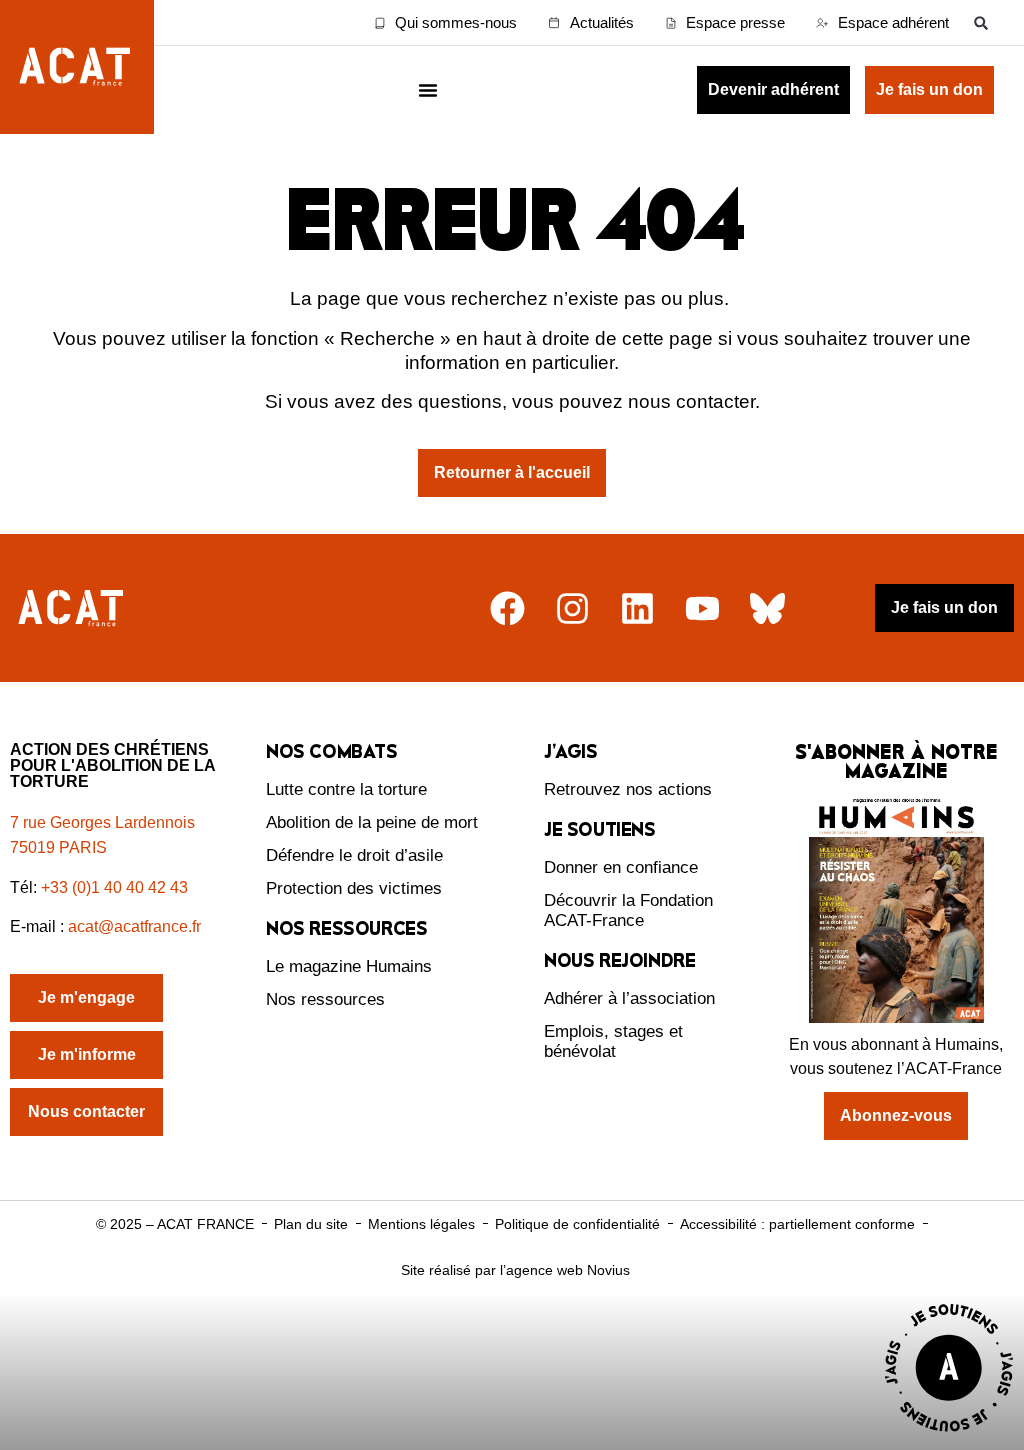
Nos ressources (325, 999)
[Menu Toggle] (428, 90)
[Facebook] (507, 608)
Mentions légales (421, 1224)
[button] (981, 22)
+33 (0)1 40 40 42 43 (114, 887)
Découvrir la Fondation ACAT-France (628, 910)
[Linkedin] (637, 608)
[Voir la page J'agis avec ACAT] (949, 1436)
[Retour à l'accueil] (73, 608)
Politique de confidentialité (577, 1224)
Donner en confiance (621, 867)
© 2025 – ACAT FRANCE (175, 1224)
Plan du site (311, 1224)
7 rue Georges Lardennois (102, 822)
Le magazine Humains (349, 966)
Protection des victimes (354, 888)
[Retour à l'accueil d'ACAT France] (77, 67)
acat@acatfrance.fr (136, 926)
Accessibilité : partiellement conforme (797, 1224)
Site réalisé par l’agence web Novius (515, 1270)
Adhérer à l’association (629, 998)
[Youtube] (702, 608)
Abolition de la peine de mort (372, 822)
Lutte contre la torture (346, 789)
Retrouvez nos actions (628, 789)
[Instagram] (572, 608)
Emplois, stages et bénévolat (613, 1041)
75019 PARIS (58, 847)
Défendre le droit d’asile (354, 855)
